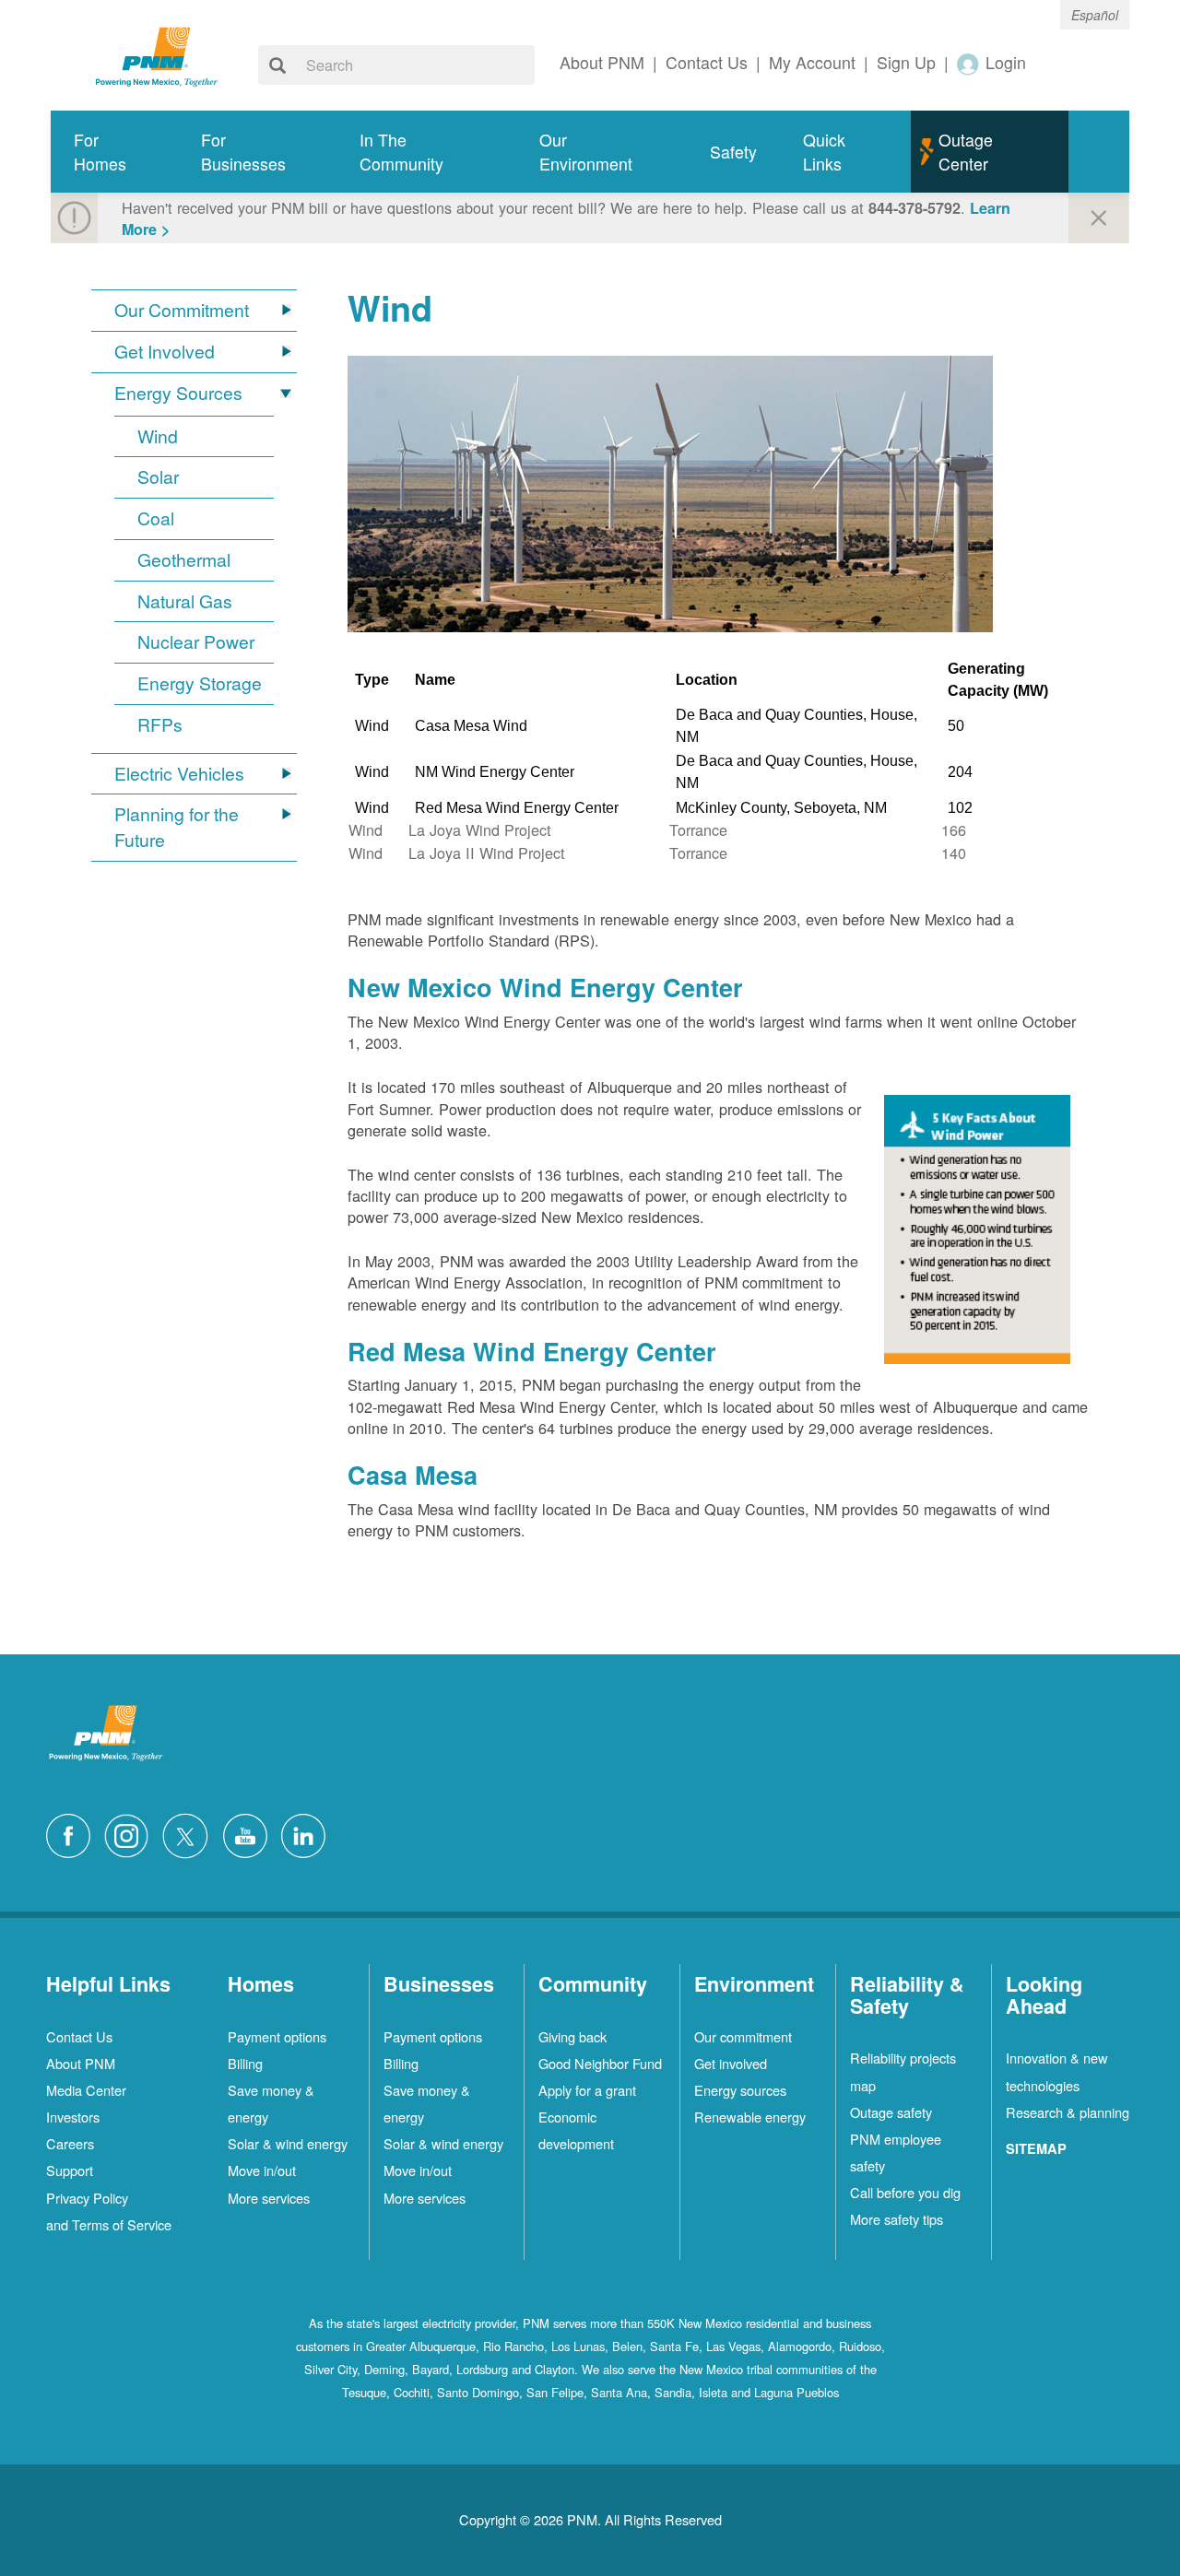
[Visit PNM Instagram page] (131, 1834)
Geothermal (184, 560)
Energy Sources (178, 393)
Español (1095, 15)
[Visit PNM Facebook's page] (73, 1834)
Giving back (572, 2036)
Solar (158, 477)
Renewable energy (750, 2117)
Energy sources (740, 2090)
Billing (245, 2063)
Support (70, 2170)
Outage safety (891, 2112)
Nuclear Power (196, 642)
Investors (73, 2117)
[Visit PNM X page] (190, 1834)
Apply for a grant (587, 2090)
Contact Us (79, 2036)
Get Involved (165, 352)
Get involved (731, 2063)
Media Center (86, 2090)
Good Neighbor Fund (600, 2063)
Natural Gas (185, 601)
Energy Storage (200, 683)
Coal (156, 518)
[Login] (969, 63)
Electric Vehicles (179, 774)
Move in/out (262, 2170)
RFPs (160, 725)
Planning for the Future (177, 827)
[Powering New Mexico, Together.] (157, 54)
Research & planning (1068, 2112)
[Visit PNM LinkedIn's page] (308, 1834)
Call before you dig (905, 2192)
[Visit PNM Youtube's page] (250, 1834)
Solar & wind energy (288, 2143)
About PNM (81, 2063)
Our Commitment (182, 310)
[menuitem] (114, 152)
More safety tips (897, 2219)
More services (269, 2198)
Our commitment (743, 2036)
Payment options (277, 2036)
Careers (70, 2143)
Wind (158, 436)
